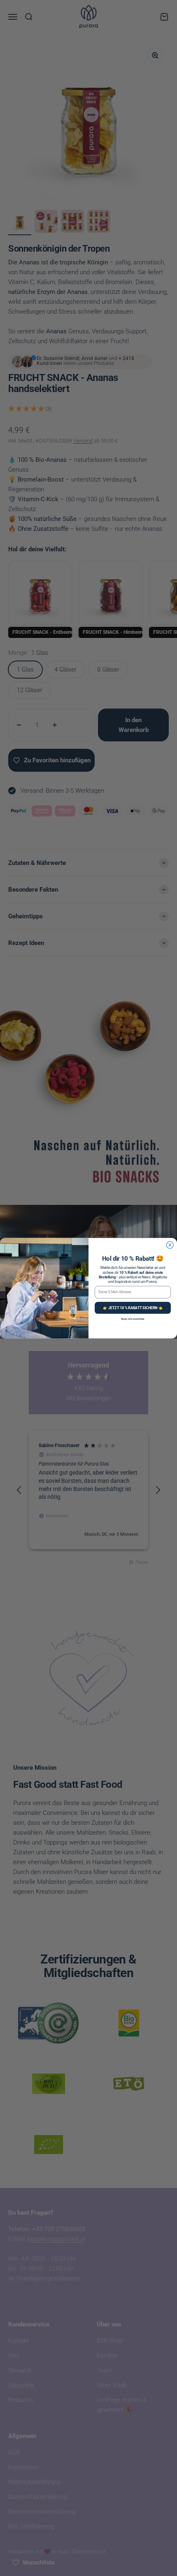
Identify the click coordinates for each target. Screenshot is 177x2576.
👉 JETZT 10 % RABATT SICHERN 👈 (133, 1307)
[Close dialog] (170, 1245)
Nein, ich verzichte (133, 1319)
